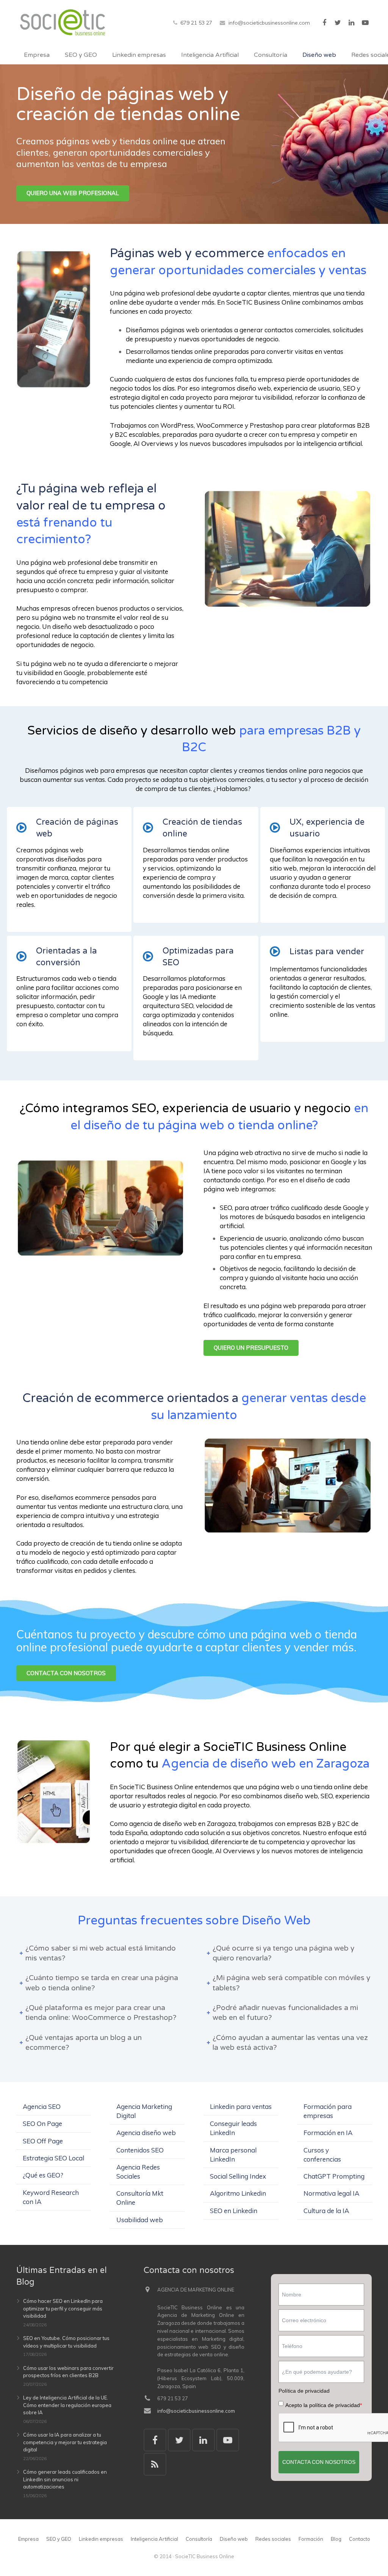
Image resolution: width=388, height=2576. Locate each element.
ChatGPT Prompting (334, 2176)
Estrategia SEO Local (53, 2158)
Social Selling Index (238, 2176)
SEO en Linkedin (234, 2211)
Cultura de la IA (326, 2211)
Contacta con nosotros (319, 2462)
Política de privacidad (304, 2391)
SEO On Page (42, 2123)
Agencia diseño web (146, 2133)
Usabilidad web (140, 2220)
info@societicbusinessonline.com (269, 23)
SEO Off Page (43, 2141)
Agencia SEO (42, 2106)
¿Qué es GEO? (43, 2175)
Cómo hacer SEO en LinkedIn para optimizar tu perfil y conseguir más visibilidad (63, 2308)
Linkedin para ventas (241, 2106)
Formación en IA (328, 2133)
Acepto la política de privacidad (324, 2405)
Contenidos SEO (140, 2150)
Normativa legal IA (331, 2193)
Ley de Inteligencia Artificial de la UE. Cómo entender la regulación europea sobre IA (67, 2405)
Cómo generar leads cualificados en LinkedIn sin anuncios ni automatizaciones (65, 2479)
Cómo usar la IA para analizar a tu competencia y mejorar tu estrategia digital (65, 2442)
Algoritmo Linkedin (238, 2193)
